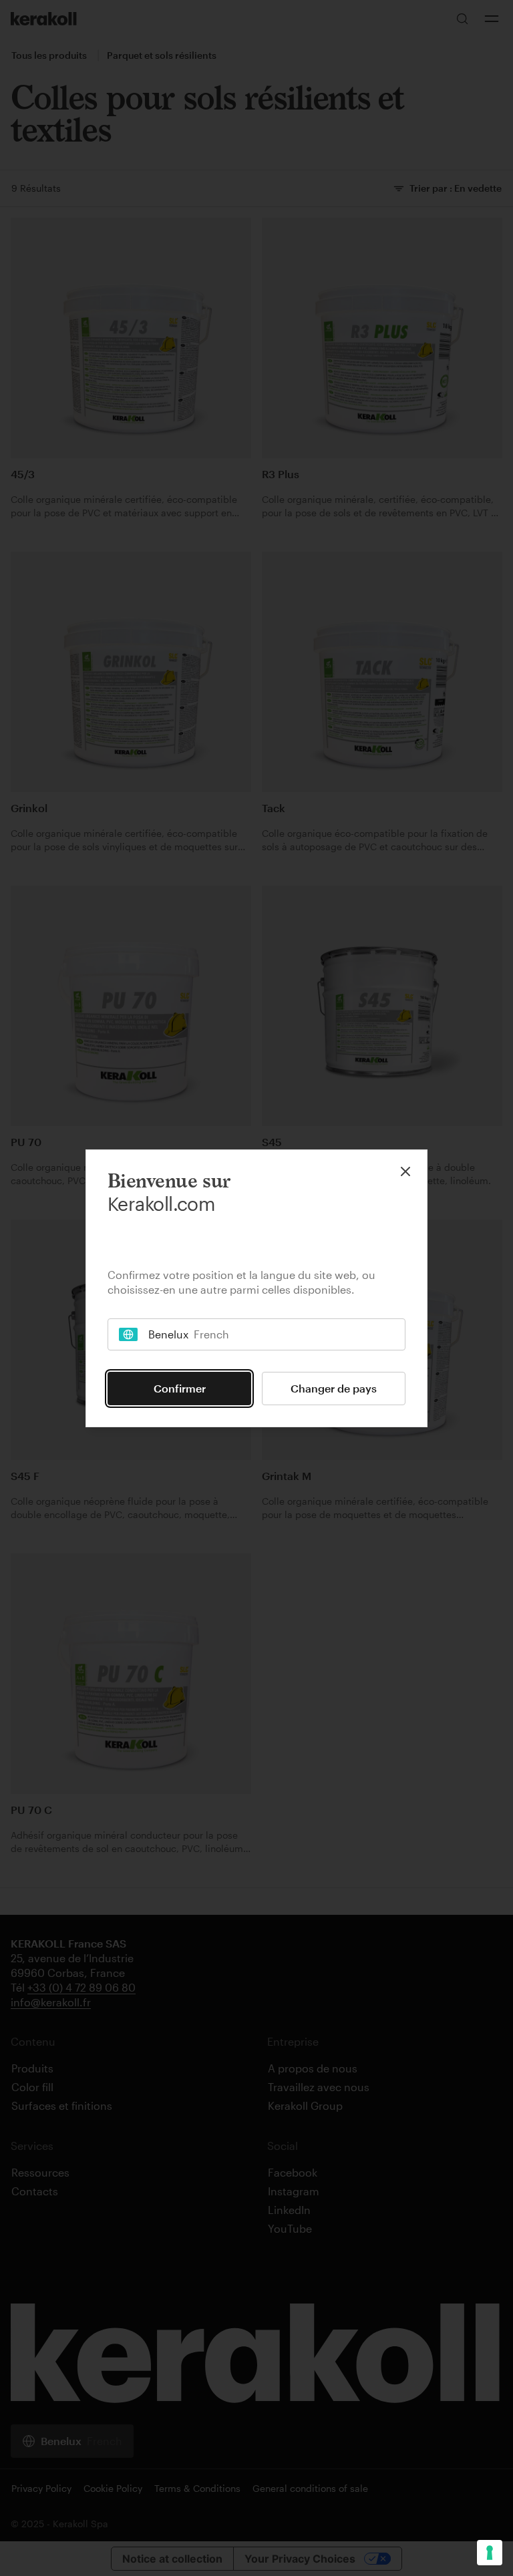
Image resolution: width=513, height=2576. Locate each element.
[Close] (405, 1171)
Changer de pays (334, 1388)
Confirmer (180, 1388)
